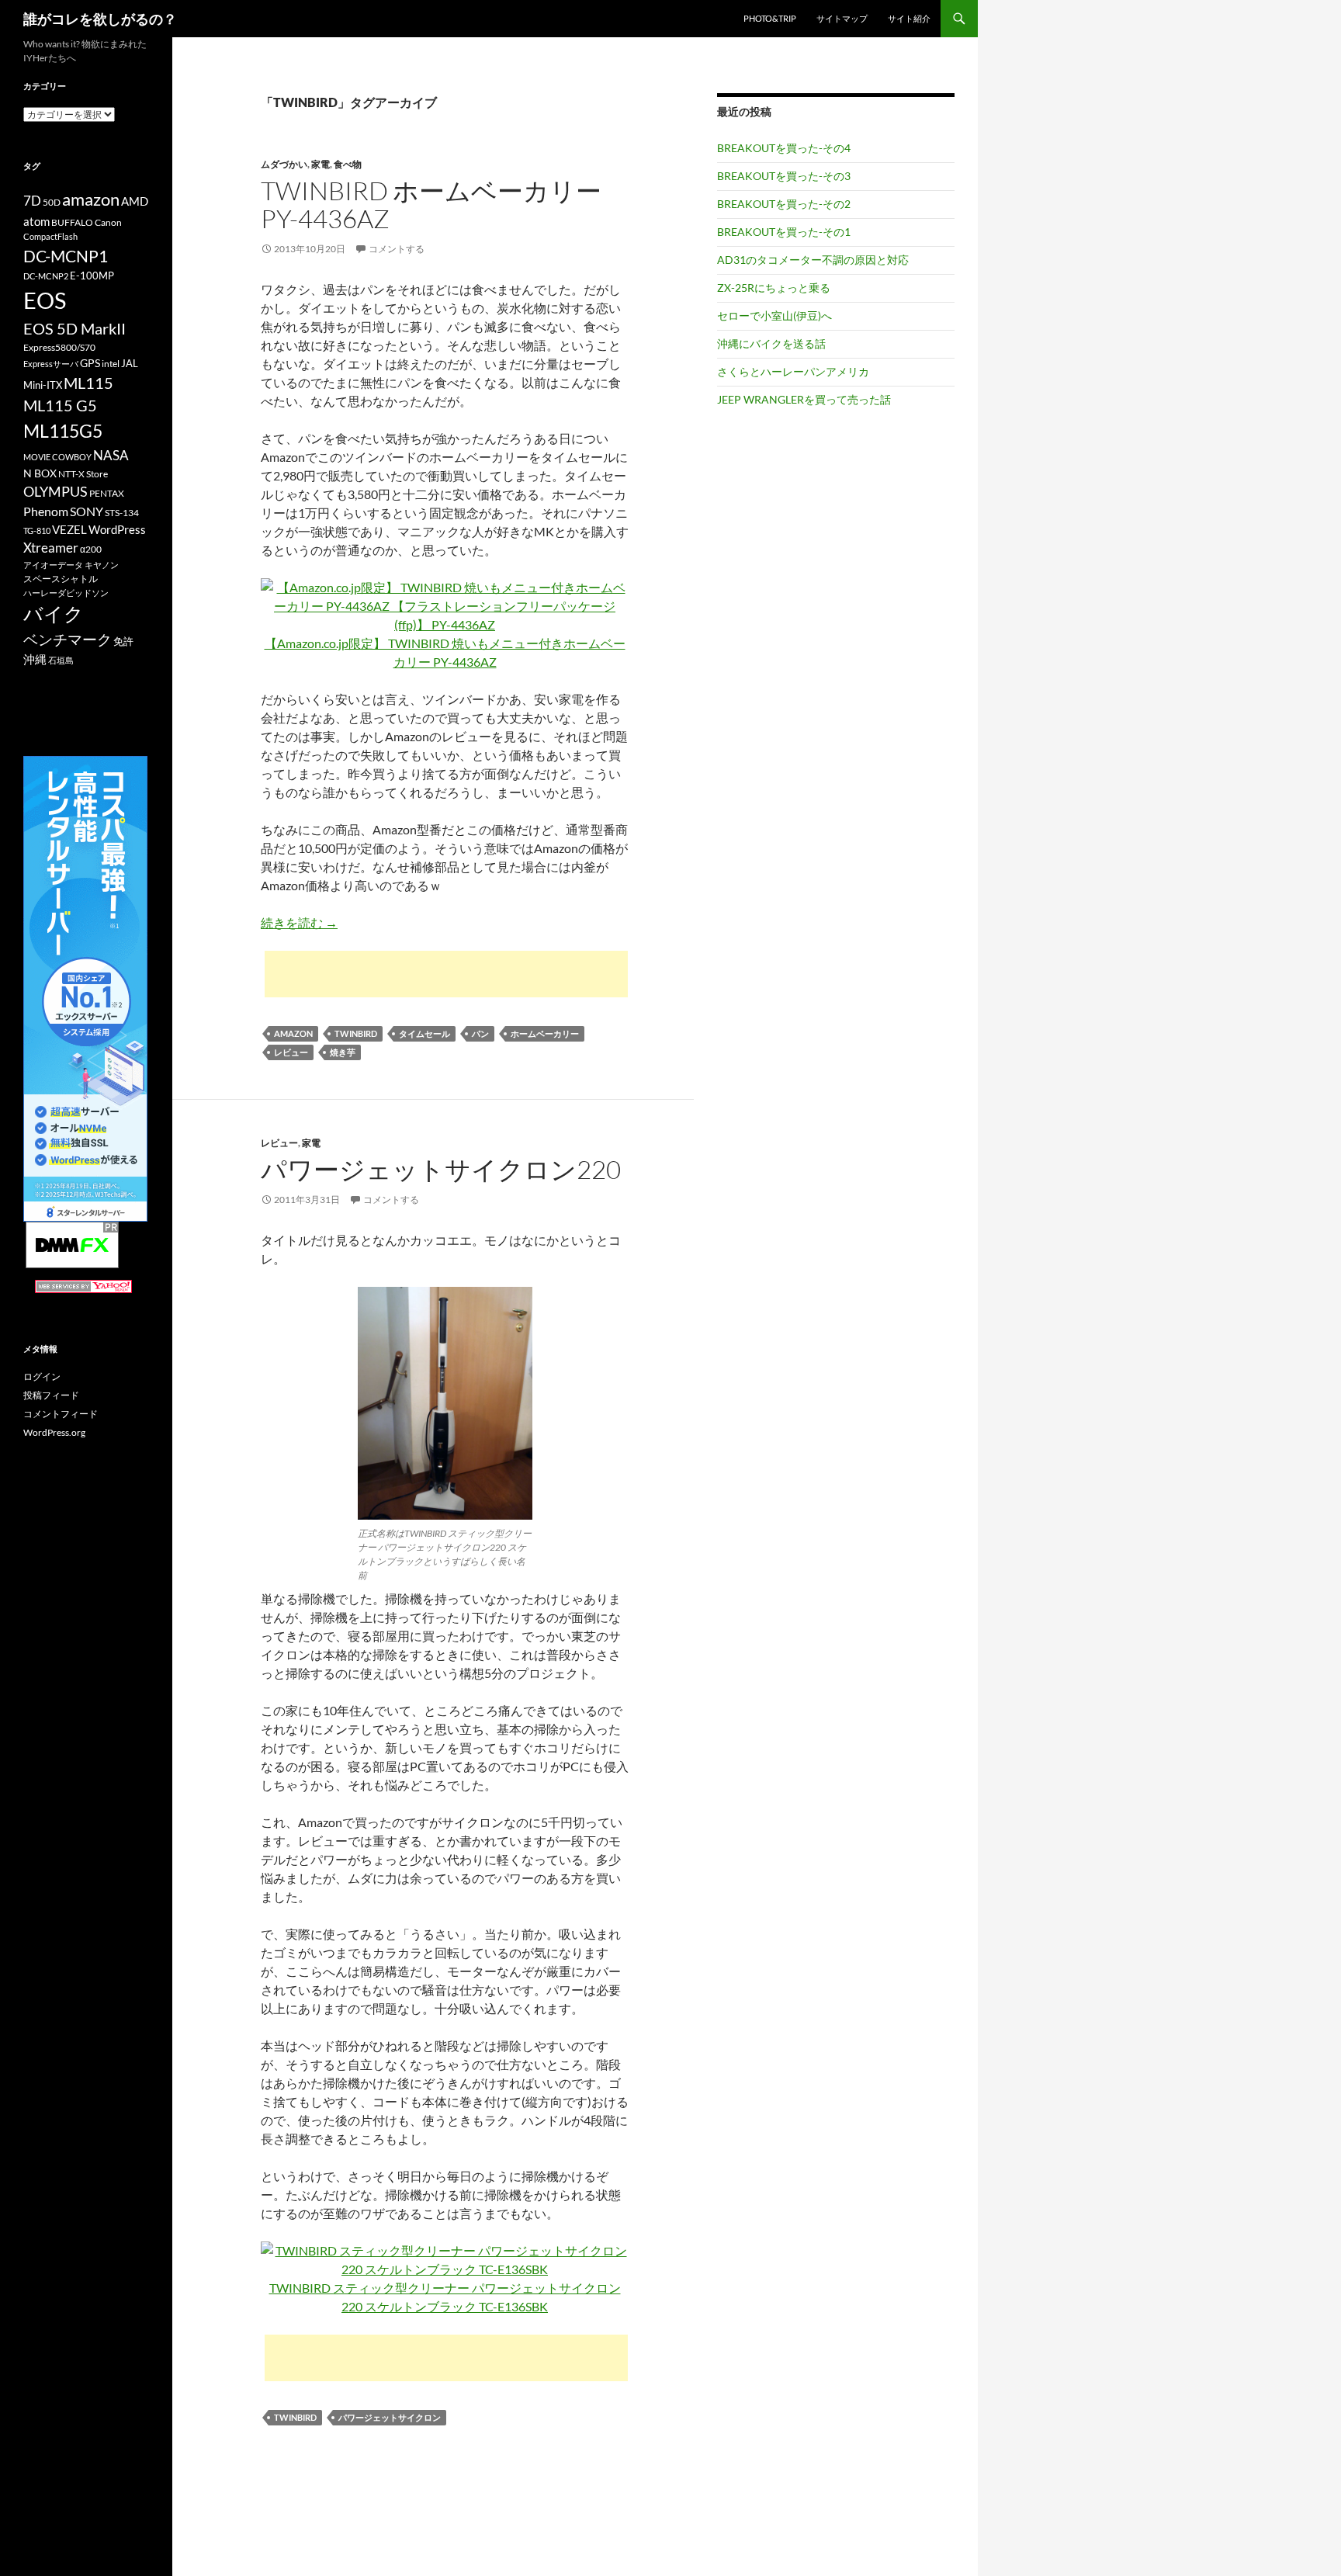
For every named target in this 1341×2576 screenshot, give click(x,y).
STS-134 (122, 513)
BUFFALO (72, 222)
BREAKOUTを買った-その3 (784, 176)
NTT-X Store (83, 474)
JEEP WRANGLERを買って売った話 (804, 399)
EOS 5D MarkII (74, 329)
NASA (111, 455)
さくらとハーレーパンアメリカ (793, 371)
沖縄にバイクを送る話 (771, 343)
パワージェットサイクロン (390, 2417)
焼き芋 (343, 1052)
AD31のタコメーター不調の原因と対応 (813, 260)
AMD (135, 201)
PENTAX (107, 493)
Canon (108, 222)
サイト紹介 (909, 18)
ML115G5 (63, 431)
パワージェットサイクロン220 (441, 1169)
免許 (123, 641)
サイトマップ (842, 18)
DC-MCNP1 (66, 256)
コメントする (397, 249)
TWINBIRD (356, 1033)
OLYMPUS (55, 491)
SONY (87, 511)
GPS (90, 363)
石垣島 (61, 660)
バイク (54, 614)
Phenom (46, 511)
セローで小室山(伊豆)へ (774, 315)
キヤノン (102, 565)
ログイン (42, 1376)
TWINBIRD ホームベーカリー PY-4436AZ (431, 205)
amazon (293, 1033)
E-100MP (92, 276)
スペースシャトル (61, 579)
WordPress (117, 529)
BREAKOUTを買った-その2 (784, 204)
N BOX (40, 473)
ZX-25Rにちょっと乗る (774, 288)
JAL (130, 363)
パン (480, 1033)
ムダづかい (284, 164)
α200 (91, 549)
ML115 (88, 383)
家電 (321, 164)
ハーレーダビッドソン (66, 593)
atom (36, 221)
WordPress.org (54, 1432)
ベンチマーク (68, 639)
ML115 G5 (60, 405)
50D (52, 202)
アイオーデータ (53, 565)
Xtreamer (51, 548)
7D (32, 201)
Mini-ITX (43, 385)
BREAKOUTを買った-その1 (784, 232)
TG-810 (37, 530)
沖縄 (35, 659)
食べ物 (348, 164)
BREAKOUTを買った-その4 (784, 148)
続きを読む (299, 922)
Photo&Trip (770, 18)
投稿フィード (51, 1395)
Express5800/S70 (59, 347)
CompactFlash (50, 236)
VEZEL (69, 529)
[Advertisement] (446, 974)
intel (111, 364)
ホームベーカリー (545, 1033)
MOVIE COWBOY (57, 457)
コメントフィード (61, 1414)
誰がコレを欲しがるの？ (100, 19)
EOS (45, 300)
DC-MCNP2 (46, 276)
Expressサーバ (51, 364)
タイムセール (424, 1033)
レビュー (291, 1052)
